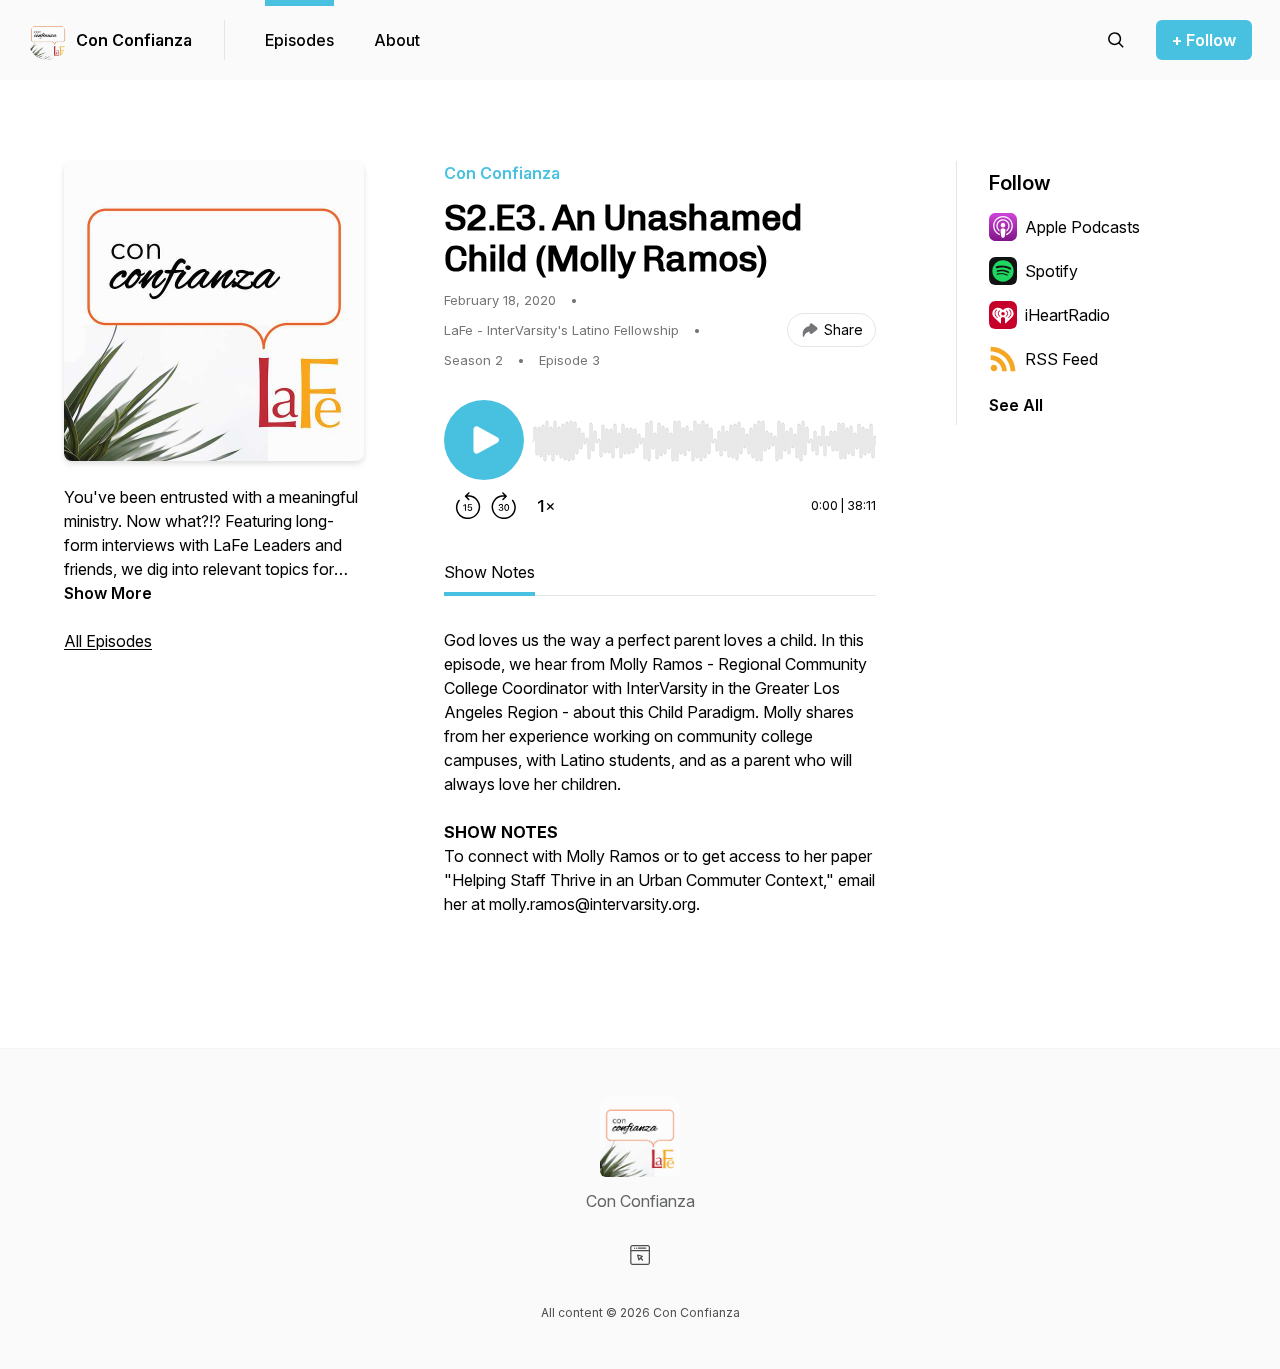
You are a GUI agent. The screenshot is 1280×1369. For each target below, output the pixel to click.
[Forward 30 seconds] (504, 506)
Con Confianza (134, 40)
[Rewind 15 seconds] (468, 506)
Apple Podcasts (1082, 227)
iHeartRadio (1067, 315)
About (397, 40)
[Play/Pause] (484, 440)
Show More (108, 593)
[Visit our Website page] (640, 1255)
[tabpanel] (660, 782)
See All (1016, 405)
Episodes (299, 40)
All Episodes (108, 641)
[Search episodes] (1116, 40)
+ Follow (1204, 40)
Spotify (1051, 271)
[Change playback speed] (546, 506)
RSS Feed (1061, 359)
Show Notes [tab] (489, 572)
